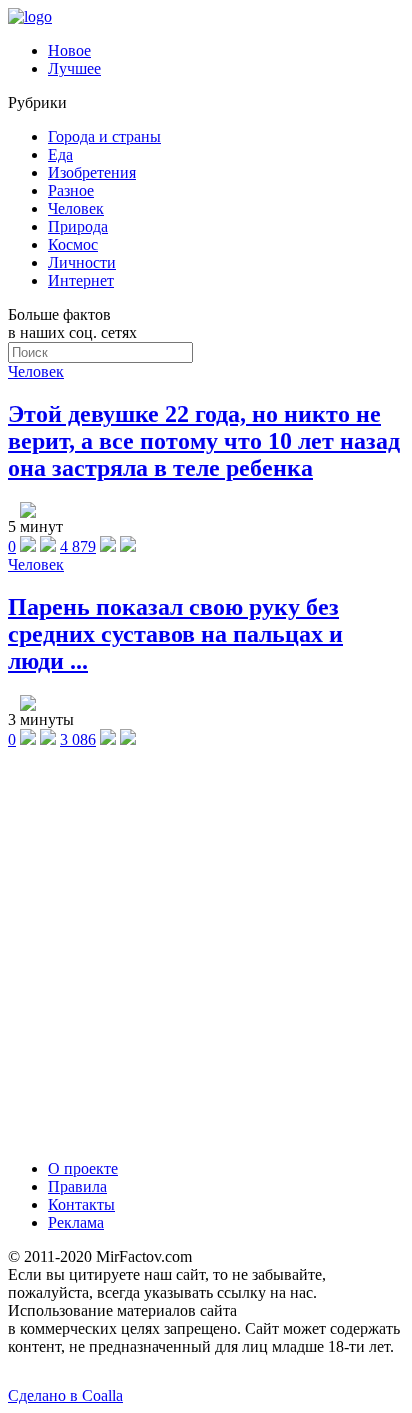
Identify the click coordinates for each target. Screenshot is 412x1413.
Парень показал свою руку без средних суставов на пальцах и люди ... (175, 634)
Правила (77, 1186)
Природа (78, 226)
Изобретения (92, 172)
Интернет (81, 280)
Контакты (81, 1204)
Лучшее (74, 68)
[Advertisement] (206, 951)
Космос (73, 244)
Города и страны (104, 136)
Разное (71, 190)
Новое (69, 50)
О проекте (83, 1168)
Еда (60, 154)
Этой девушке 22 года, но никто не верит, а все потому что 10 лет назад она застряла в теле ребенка (204, 441)
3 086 (78, 739)
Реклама (76, 1222)
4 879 (78, 546)
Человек (76, 208)
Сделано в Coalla (65, 1395)
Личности (82, 262)
